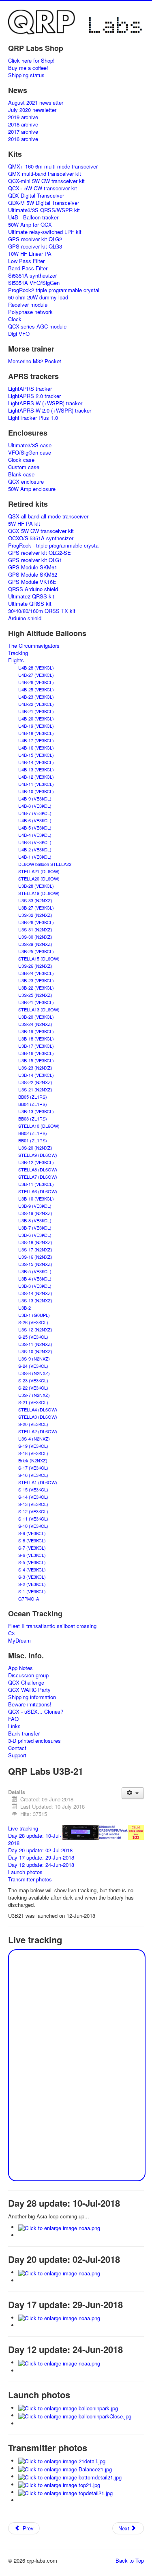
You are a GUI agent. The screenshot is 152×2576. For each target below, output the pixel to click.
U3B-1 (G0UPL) (34, 1315)
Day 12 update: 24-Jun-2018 (41, 1865)
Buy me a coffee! (28, 68)
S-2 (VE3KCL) (32, 1584)
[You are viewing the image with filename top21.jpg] (59, 2484)
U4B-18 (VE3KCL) (36, 733)
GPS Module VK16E (32, 582)
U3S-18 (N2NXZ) (35, 1242)
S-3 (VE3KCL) (32, 1577)
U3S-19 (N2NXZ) (35, 1213)
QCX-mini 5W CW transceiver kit (46, 181)
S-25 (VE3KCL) (33, 1337)
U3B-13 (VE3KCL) (36, 1111)
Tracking (18, 653)
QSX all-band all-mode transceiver (48, 516)
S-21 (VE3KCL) (33, 1402)
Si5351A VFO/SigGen (34, 283)
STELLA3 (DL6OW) (38, 1417)
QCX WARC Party (29, 1690)
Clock (15, 319)
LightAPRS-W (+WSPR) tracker (45, 403)
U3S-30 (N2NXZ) (35, 937)
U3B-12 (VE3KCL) (36, 1162)
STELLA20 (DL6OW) (39, 878)
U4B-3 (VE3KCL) (35, 842)
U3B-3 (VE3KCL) (35, 1286)
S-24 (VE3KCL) (33, 1366)
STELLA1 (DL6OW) (38, 1482)
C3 (11, 1633)
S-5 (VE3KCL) (32, 1562)
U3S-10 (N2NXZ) (35, 1351)
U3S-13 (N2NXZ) (35, 1300)
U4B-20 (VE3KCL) (36, 718)
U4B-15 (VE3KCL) (36, 755)
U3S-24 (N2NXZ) (35, 1024)
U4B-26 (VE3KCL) (36, 682)
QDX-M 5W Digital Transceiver (44, 203)
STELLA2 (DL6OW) (38, 1431)
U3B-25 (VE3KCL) (36, 951)
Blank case (21, 474)
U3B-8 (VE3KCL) (35, 1220)
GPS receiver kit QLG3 (35, 246)
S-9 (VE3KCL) (32, 1533)
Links (14, 1726)
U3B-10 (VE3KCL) (36, 1198)
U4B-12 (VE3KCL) (36, 777)
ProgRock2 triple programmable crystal (54, 290)
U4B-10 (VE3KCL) (36, 791)
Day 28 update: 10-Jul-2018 (35, 1839)
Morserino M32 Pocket (35, 361)
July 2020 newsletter (32, 110)
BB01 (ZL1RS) (33, 1140)
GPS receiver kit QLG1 (35, 560)
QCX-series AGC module (37, 326)
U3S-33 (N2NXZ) (35, 900)
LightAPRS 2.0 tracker (34, 396)
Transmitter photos (30, 1879)
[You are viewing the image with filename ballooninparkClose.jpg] (75, 2415)
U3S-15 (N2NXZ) (35, 1264)
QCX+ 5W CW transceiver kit (43, 188)
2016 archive (23, 139)
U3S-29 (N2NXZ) (35, 944)
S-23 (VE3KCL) (33, 1380)
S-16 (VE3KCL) (33, 1475)
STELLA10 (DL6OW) (39, 1126)
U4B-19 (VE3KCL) (36, 726)
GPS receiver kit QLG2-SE (40, 553)
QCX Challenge (26, 1683)
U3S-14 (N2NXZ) (35, 1293)
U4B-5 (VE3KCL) (35, 828)
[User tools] (133, 1793)
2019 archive (23, 117)
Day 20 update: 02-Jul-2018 (40, 1850)
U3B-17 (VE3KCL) (36, 1046)
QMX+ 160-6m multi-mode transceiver (53, 166)
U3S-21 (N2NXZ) (35, 1089)
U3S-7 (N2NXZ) (34, 1395)
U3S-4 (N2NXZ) (34, 1439)
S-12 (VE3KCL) (33, 1511)
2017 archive (23, 132)
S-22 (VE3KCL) (33, 1388)
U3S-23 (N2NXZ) (35, 1068)
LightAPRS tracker (30, 389)
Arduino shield (25, 618)
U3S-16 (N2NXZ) (35, 1257)
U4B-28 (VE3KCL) (36, 668)
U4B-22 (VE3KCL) (36, 704)
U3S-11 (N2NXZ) (35, 1344)
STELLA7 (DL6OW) (38, 1177)
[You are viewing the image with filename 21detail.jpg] (62, 2461)
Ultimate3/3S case (30, 445)
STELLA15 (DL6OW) (39, 958)
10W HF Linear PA (30, 254)
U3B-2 (25, 1308)
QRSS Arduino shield (33, 589)
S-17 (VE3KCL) (33, 1468)
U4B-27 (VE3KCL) (36, 675)
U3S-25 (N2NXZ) (35, 995)
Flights (16, 660)
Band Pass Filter (28, 268)
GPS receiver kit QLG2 (35, 239)
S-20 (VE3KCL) (33, 1424)
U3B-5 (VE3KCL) (35, 1271)
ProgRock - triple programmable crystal (54, 546)
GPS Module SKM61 (33, 567)
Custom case (24, 467)
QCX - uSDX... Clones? (36, 1712)
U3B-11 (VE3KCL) (36, 1184)
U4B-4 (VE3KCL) (35, 835)
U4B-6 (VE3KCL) (35, 820)
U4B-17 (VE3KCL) (36, 740)
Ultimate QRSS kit (30, 604)
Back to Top (130, 2560)
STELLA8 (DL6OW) (38, 1169)
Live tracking (23, 1828)
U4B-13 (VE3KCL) (36, 769)
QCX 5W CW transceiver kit (41, 531)
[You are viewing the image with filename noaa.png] (59, 2227)
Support (17, 1755)
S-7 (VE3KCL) (32, 1548)
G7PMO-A (29, 1599)
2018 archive (23, 124)
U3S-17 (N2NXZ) (35, 1249)
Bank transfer (24, 1733)
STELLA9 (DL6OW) (38, 1155)
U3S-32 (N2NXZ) (35, 915)
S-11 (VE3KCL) (33, 1519)
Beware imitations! (30, 1704)
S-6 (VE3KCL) (32, 1555)
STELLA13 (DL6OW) (39, 1009)
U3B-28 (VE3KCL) (36, 886)
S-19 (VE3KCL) (33, 1446)
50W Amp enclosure (32, 489)
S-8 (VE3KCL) (32, 1540)
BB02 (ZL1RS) (33, 1133)
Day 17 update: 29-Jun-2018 (41, 1857)
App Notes (20, 1668)
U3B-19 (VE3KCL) (36, 1031)
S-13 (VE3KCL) (33, 1504)
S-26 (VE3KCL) (33, 1322)
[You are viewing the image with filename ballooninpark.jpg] (68, 2408)
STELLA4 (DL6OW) (38, 1409)
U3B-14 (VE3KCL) (36, 1075)
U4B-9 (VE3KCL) (35, 798)
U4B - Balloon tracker (33, 217)
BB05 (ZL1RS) (33, 1097)
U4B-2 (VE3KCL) (35, 849)
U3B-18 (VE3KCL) (36, 1038)
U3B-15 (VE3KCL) (36, 1060)
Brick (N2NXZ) (33, 1460)
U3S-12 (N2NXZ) (35, 1329)
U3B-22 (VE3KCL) (36, 988)
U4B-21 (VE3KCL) (36, 711)
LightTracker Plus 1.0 (33, 418)
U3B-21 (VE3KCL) (36, 1002)
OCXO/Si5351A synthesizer (41, 538)
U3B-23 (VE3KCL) (36, 980)
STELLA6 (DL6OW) (38, 1191)
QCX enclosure (26, 482)
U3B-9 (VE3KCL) (35, 1206)
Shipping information (32, 1697)
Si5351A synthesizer (32, 276)
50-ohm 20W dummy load (38, 297)
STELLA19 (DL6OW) (39, 893)
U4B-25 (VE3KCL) (36, 689)
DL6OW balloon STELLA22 (45, 864)
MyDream (19, 1641)
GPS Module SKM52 (33, 575)
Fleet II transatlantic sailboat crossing (52, 1626)
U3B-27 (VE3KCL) (36, 908)
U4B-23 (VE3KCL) (36, 697)
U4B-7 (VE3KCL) (35, 813)
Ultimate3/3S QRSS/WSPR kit (44, 210)
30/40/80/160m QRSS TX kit (42, 611)
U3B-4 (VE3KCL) (35, 1279)
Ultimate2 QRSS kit (31, 596)
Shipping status (26, 75)
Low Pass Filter (26, 261)
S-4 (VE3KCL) (32, 1569)
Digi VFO (19, 334)
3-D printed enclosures (34, 1741)
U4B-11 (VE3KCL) (36, 784)
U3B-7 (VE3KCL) (35, 1228)
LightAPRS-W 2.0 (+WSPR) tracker (50, 411)
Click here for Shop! (31, 61)
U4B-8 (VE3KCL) (35, 806)
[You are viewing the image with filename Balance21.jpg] (65, 2468)
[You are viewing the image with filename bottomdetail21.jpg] (70, 2476)
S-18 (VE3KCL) (33, 1453)
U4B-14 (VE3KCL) (36, 762)
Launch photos (25, 1872)
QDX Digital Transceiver (36, 196)
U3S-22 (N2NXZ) (35, 1082)
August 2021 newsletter (36, 103)
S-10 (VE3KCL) (33, 1526)
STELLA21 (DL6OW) (39, 871)
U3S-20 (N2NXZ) (35, 1148)
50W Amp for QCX (30, 225)
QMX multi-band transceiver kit (45, 174)
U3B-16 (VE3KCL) (36, 1053)
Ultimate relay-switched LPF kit (45, 232)
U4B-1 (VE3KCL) (35, 857)
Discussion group (28, 1675)
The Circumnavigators (34, 646)
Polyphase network (30, 312)
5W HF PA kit (24, 524)
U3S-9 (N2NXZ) (34, 1359)
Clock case (21, 460)
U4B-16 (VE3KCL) (36, 748)
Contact (17, 1748)
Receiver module (28, 305)
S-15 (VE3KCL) (33, 1489)
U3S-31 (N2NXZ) (35, 929)
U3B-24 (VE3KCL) (36, 973)
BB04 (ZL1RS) (33, 1104)
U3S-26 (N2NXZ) (35, 966)
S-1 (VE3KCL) (32, 1591)
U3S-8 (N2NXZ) (34, 1373)
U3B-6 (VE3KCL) (35, 1235)
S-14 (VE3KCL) (33, 1497)
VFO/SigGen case (30, 453)
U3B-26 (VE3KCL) (36, 922)
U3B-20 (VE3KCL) (36, 1017)
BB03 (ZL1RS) (33, 1118)
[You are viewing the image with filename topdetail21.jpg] (65, 2492)
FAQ (13, 1719)
